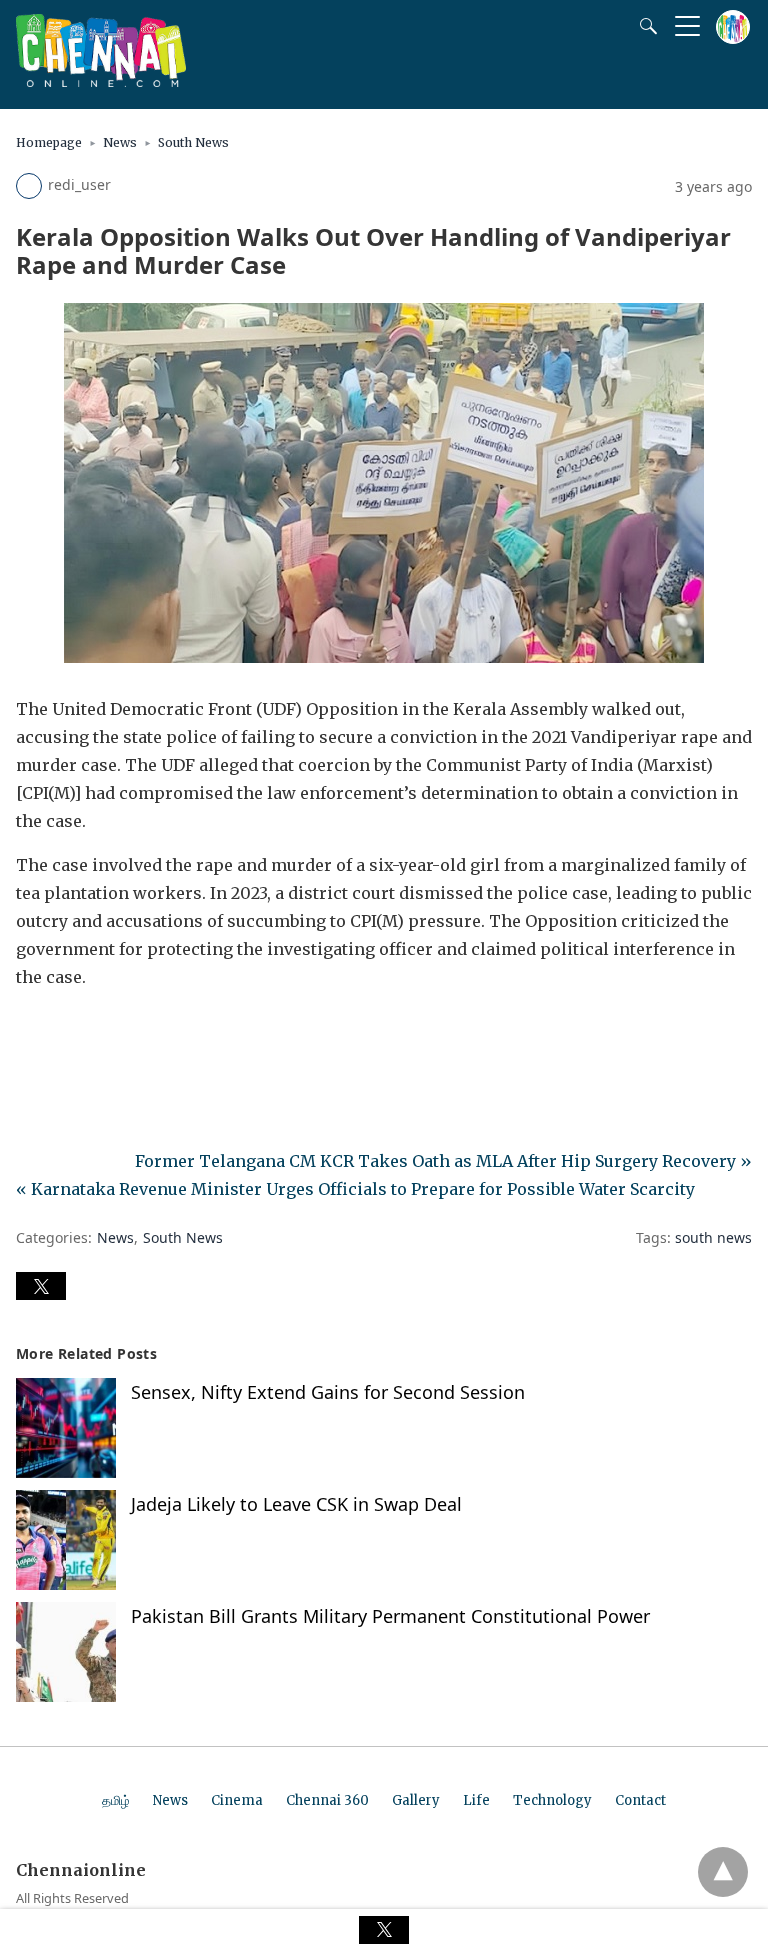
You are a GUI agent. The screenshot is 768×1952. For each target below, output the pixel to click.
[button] (41, 1286)
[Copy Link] (128, 1033)
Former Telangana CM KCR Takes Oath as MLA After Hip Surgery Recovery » (443, 1161)
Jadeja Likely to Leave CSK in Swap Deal (296, 1504)
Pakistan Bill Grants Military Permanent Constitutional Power (390, 1616)
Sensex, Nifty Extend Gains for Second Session (328, 1392)
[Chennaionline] (101, 81)
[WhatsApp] (96, 1033)
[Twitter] (64, 1033)
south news (713, 1237)
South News (193, 142)
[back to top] (723, 1872)
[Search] (644, 26)
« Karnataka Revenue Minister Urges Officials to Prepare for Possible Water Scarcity (355, 1189)
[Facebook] (32, 1033)
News (120, 142)
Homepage (49, 142)
